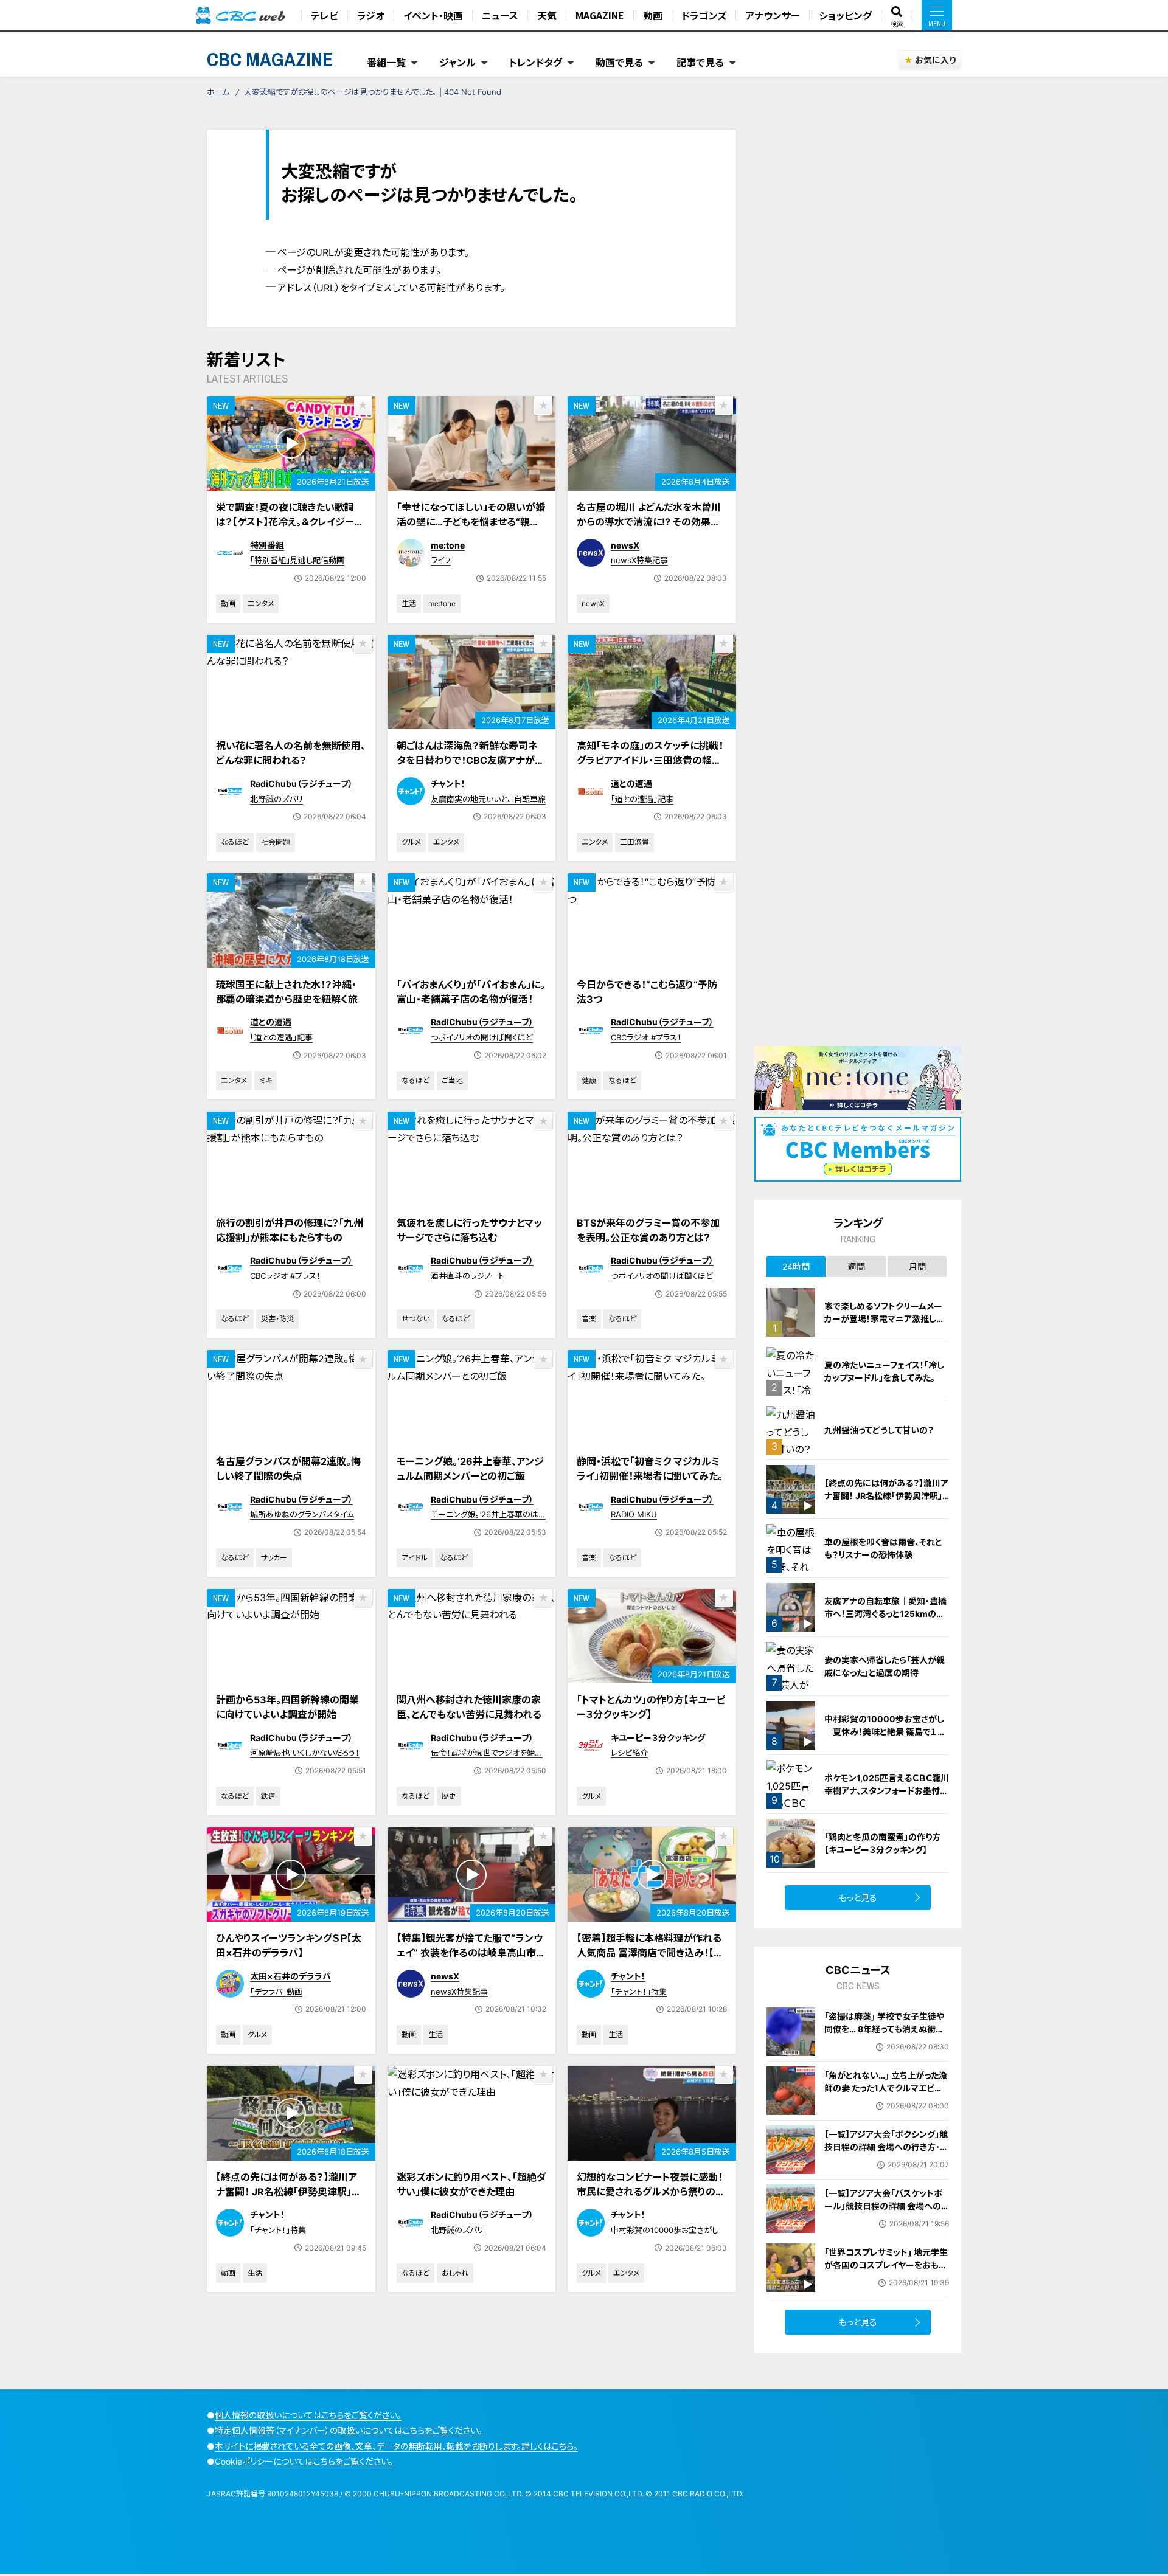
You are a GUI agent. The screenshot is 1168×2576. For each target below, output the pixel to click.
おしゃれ (455, 2273)
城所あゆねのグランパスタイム (302, 1514)
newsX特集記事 (639, 560)
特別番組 (267, 545)
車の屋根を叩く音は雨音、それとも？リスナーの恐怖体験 (883, 1548)
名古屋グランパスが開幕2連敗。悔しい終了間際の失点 (288, 1469)
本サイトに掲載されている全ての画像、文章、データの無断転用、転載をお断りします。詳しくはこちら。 (396, 2446)
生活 (409, 604)
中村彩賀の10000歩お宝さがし (665, 2230)
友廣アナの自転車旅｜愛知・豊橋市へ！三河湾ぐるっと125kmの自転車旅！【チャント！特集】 (885, 1614)
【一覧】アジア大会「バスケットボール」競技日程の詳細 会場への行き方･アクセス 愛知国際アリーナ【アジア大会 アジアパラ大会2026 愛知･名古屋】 (884, 2219)
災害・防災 (277, 1319)
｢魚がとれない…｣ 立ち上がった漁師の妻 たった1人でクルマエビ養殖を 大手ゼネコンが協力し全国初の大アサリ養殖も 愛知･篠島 (886, 2094)
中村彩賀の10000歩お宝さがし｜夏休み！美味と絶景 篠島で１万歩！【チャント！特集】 (885, 1732)
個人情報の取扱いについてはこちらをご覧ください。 (308, 2415)
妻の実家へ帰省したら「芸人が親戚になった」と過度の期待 (885, 1666)
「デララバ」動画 (276, 1992)
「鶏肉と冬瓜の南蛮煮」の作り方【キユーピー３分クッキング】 (882, 1843)
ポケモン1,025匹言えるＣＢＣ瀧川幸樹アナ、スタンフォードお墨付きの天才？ (887, 1791)
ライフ (441, 560)
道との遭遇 (631, 784)
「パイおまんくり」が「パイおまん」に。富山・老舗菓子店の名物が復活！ (471, 992)
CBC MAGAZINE (270, 59)
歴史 (449, 1796)
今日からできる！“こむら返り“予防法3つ (647, 992)
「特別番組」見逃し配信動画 (297, 560)
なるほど (235, 842)
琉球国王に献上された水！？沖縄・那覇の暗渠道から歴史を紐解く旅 (287, 992)
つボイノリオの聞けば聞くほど (482, 1037)
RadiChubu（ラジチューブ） (301, 784)
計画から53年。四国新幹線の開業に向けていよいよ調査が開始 (287, 1707)
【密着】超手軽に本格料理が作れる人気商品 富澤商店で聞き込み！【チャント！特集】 (650, 1953)
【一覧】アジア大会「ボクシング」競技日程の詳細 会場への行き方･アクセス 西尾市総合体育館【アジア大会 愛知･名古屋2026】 (886, 2153)
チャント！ (448, 784)
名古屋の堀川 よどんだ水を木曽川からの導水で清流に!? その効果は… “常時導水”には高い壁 (649, 522)
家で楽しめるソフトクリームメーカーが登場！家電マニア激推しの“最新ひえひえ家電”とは (885, 1319)
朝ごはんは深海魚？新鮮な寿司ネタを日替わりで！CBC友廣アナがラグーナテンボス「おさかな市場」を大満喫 (471, 767)
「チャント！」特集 (639, 1992)
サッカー (274, 1558)
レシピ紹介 (629, 1753)
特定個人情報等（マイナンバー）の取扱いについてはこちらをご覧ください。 (349, 2430)
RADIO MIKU (634, 1514)
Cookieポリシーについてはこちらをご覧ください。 (304, 2461)
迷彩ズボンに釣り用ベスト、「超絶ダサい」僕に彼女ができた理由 (471, 2184)
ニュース (500, 15)
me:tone (448, 545)
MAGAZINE (600, 15)
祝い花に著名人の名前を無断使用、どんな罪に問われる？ (291, 753)
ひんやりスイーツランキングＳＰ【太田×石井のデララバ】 (289, 1945)
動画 (653, 15)
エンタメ (261, 604)
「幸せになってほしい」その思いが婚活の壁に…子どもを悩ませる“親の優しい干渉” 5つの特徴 (471, 522)
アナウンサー (773, 15)
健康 (589, 1080)
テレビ (325, 15)
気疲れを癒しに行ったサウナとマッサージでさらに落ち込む (469, 1230)
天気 (547, 15)
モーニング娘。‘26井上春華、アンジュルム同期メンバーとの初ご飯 (470, 1469)
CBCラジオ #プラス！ (646, 1037)
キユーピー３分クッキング (658, 1738)
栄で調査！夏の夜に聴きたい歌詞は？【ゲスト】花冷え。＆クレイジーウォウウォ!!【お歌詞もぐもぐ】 (290, 522)
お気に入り (935, 60)
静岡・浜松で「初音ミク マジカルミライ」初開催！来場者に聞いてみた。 (650, 1469)
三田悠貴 (634, 842)
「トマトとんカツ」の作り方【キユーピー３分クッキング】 (651, 1707)
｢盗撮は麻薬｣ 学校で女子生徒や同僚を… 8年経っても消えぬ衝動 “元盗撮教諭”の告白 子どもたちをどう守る (887, 2035)
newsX (625, 545)
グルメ (411, 842)
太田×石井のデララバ (290, 1976)
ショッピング (845, 15)
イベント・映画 (433, 15)
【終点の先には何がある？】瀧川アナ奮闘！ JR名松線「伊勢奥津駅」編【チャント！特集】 (289, 2192)
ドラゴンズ (704, 15)
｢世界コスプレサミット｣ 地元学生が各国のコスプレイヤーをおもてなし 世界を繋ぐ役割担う (886, 2265)
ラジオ (371, 15)
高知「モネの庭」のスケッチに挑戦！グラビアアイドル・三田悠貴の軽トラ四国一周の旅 (650, 760)
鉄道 (268, 1796)
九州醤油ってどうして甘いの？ (879, 1430)
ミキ (266, 1080)
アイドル (415, 1558)
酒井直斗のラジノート (468, 1276)
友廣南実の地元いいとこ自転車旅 (488, 799)
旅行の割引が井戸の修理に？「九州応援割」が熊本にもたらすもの (290, 1230)
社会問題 (276, 842)
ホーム (218, 92)
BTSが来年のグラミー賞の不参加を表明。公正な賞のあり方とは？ (648, 1230)
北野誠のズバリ (276, 799)
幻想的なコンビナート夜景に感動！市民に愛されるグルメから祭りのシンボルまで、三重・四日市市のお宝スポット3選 (651, 2199)
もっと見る (858, 1898)
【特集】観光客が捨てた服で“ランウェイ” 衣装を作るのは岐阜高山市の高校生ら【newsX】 (471, 1953)
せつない (415, 1319)
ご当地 (452, 1080)
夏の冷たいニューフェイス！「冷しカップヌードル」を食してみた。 (884, 1371)
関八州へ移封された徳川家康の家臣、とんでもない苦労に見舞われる (469, 1707)
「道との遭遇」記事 (642, 799)
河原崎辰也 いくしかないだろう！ (305, 1753)
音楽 (589, 1319)
